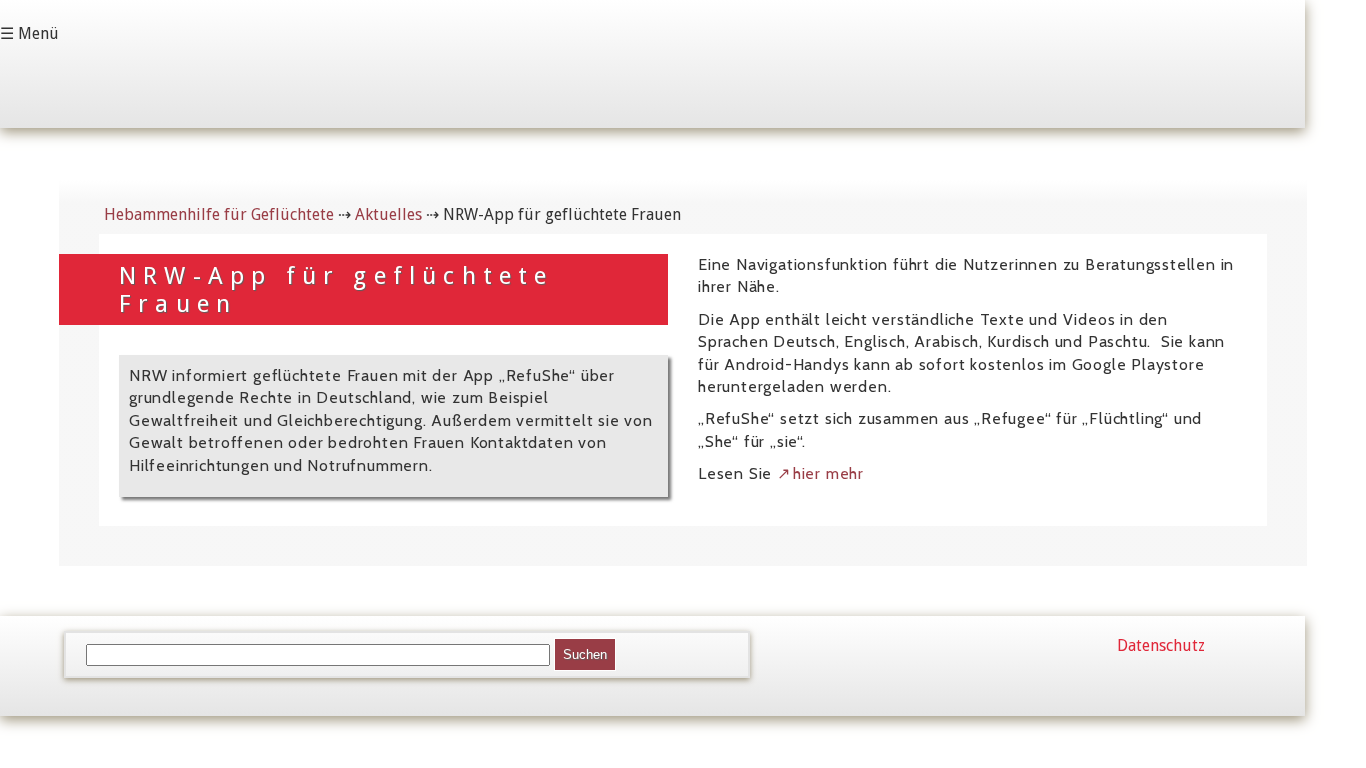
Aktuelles (388, 214)
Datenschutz (1161, 645)
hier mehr (828, 473)
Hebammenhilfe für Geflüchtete (219, 214)
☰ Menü (29, 33)
